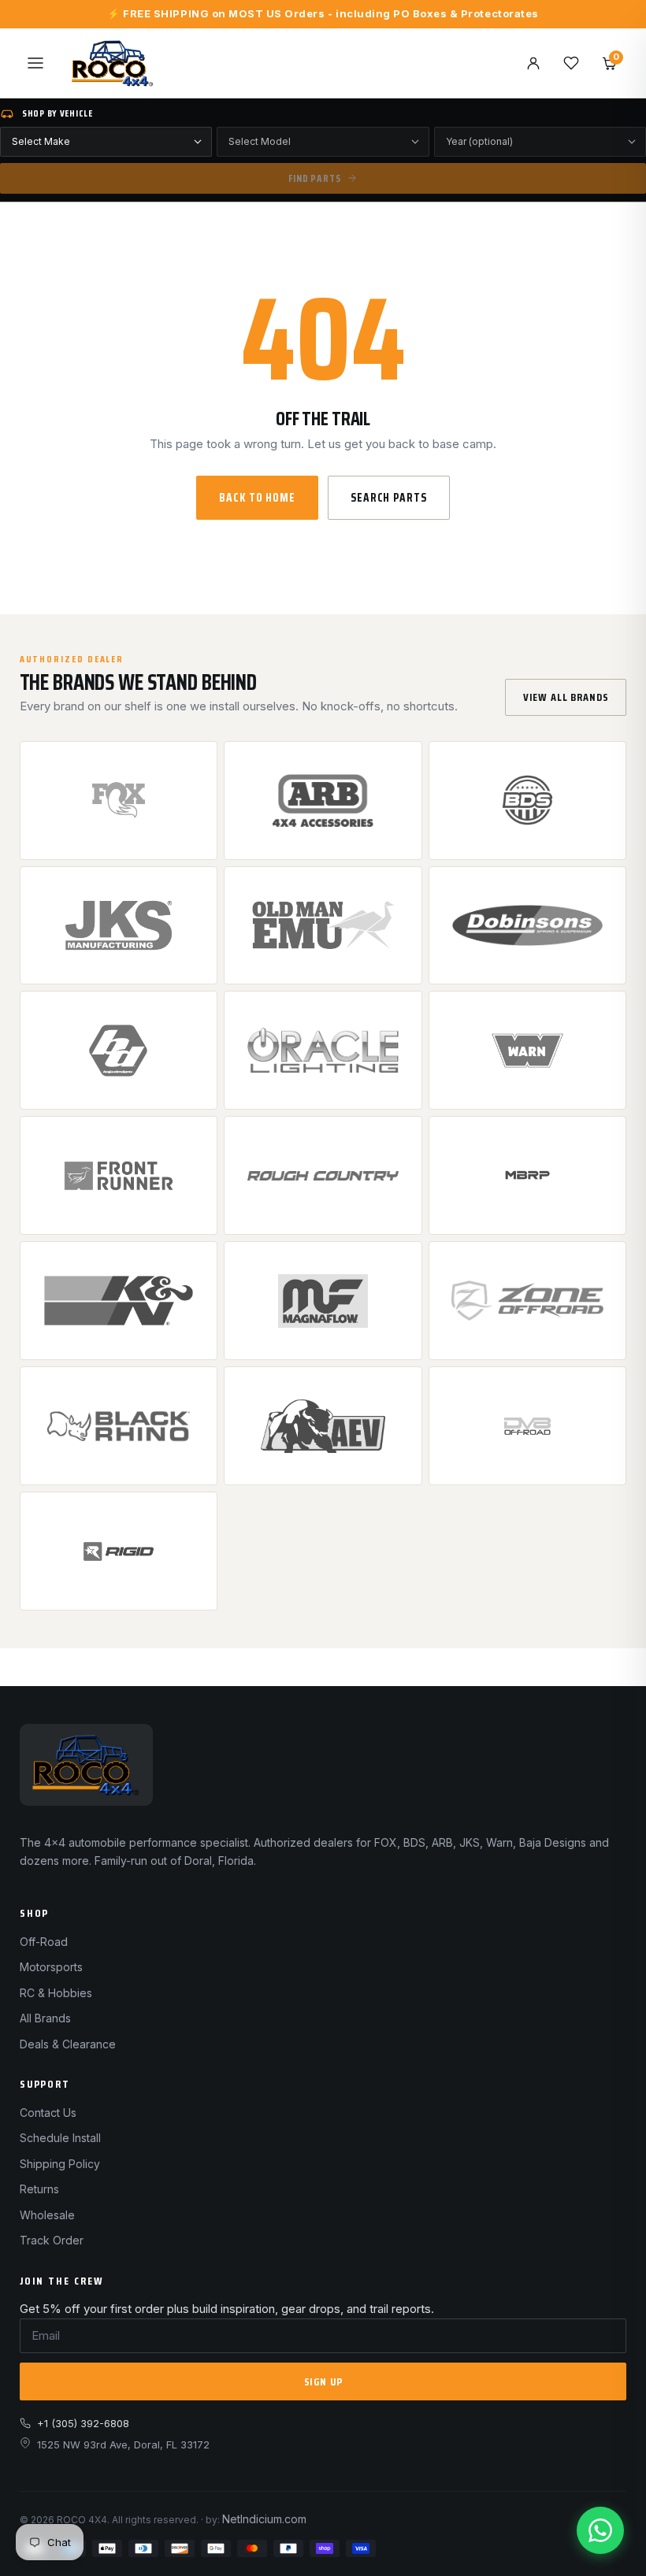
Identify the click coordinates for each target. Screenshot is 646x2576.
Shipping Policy (60, 2164)
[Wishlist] (571, 63)
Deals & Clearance (68, 2044)
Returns (39, 2189)
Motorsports (51, 1967)
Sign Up (323, 2381)
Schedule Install (60, 2138)
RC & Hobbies (56, 1993)
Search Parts (389, 498)
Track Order (52, 2240)
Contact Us (48, 2113)
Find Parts (315, 178)
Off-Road (44, 1942)
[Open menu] (35, 63)
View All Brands (566, 697)
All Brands (45, 2018)
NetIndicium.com (264, 2519)
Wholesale (47, 2215)
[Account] (533, 63)
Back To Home (257, 498)
